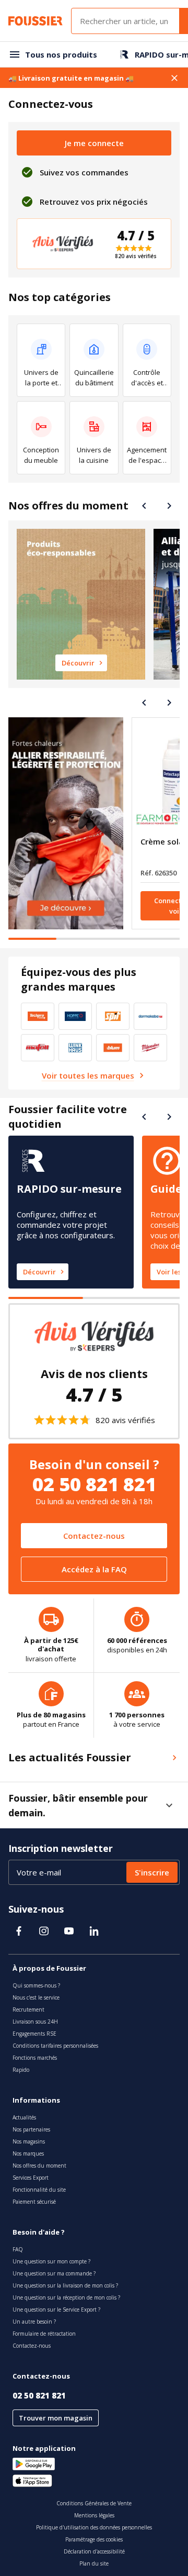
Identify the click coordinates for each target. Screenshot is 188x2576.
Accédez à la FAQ (94, 1569)
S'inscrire (152, 1872)
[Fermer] (174, 78)
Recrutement (28, 2009)
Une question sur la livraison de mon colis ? (65, 2285)
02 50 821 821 (39, 2395)
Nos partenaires (31, 2129)
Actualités (24, 2117)
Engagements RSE (34, 2034)
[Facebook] (19, 1931)
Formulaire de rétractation (44, 2334)
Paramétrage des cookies (94, 2539)
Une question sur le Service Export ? (56, 2309)
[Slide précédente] (144, 506)
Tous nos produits (61, 54)
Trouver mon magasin (56, 2418)
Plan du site (94, 2563)
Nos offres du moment (68, 506)
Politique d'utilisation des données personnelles (94, 2527)
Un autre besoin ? (34, 2322)
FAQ (18, 2249)
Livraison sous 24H (35, 2022)
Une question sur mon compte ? (51, 2261)
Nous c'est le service (36, 1997)
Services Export (31, 2178)
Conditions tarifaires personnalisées (55, 2046)
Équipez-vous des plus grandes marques (79, 979)
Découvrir (39, 1272)
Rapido (21, 2070)
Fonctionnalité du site (39, 2190)
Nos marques (28, 2153)
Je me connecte (94, 143)
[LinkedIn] (94, 1931)
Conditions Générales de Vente (94, 2503)
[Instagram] (44, 1931)
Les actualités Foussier (70, 1757)
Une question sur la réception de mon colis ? (66, 2297)
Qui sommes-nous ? (36, 1985)
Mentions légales (94, 2515)
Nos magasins (29, 2141)
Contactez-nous (94, 1536)
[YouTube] (69, 1931)
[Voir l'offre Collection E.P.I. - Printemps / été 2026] (66, 823)
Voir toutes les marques (88, 1075)
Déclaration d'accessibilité (94, 2551)
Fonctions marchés (35, 2058)
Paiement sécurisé (34, 2202)
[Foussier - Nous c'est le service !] (36, 21)
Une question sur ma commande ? (54, 2273)
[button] (169, 1805)
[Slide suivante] (169, 506)
